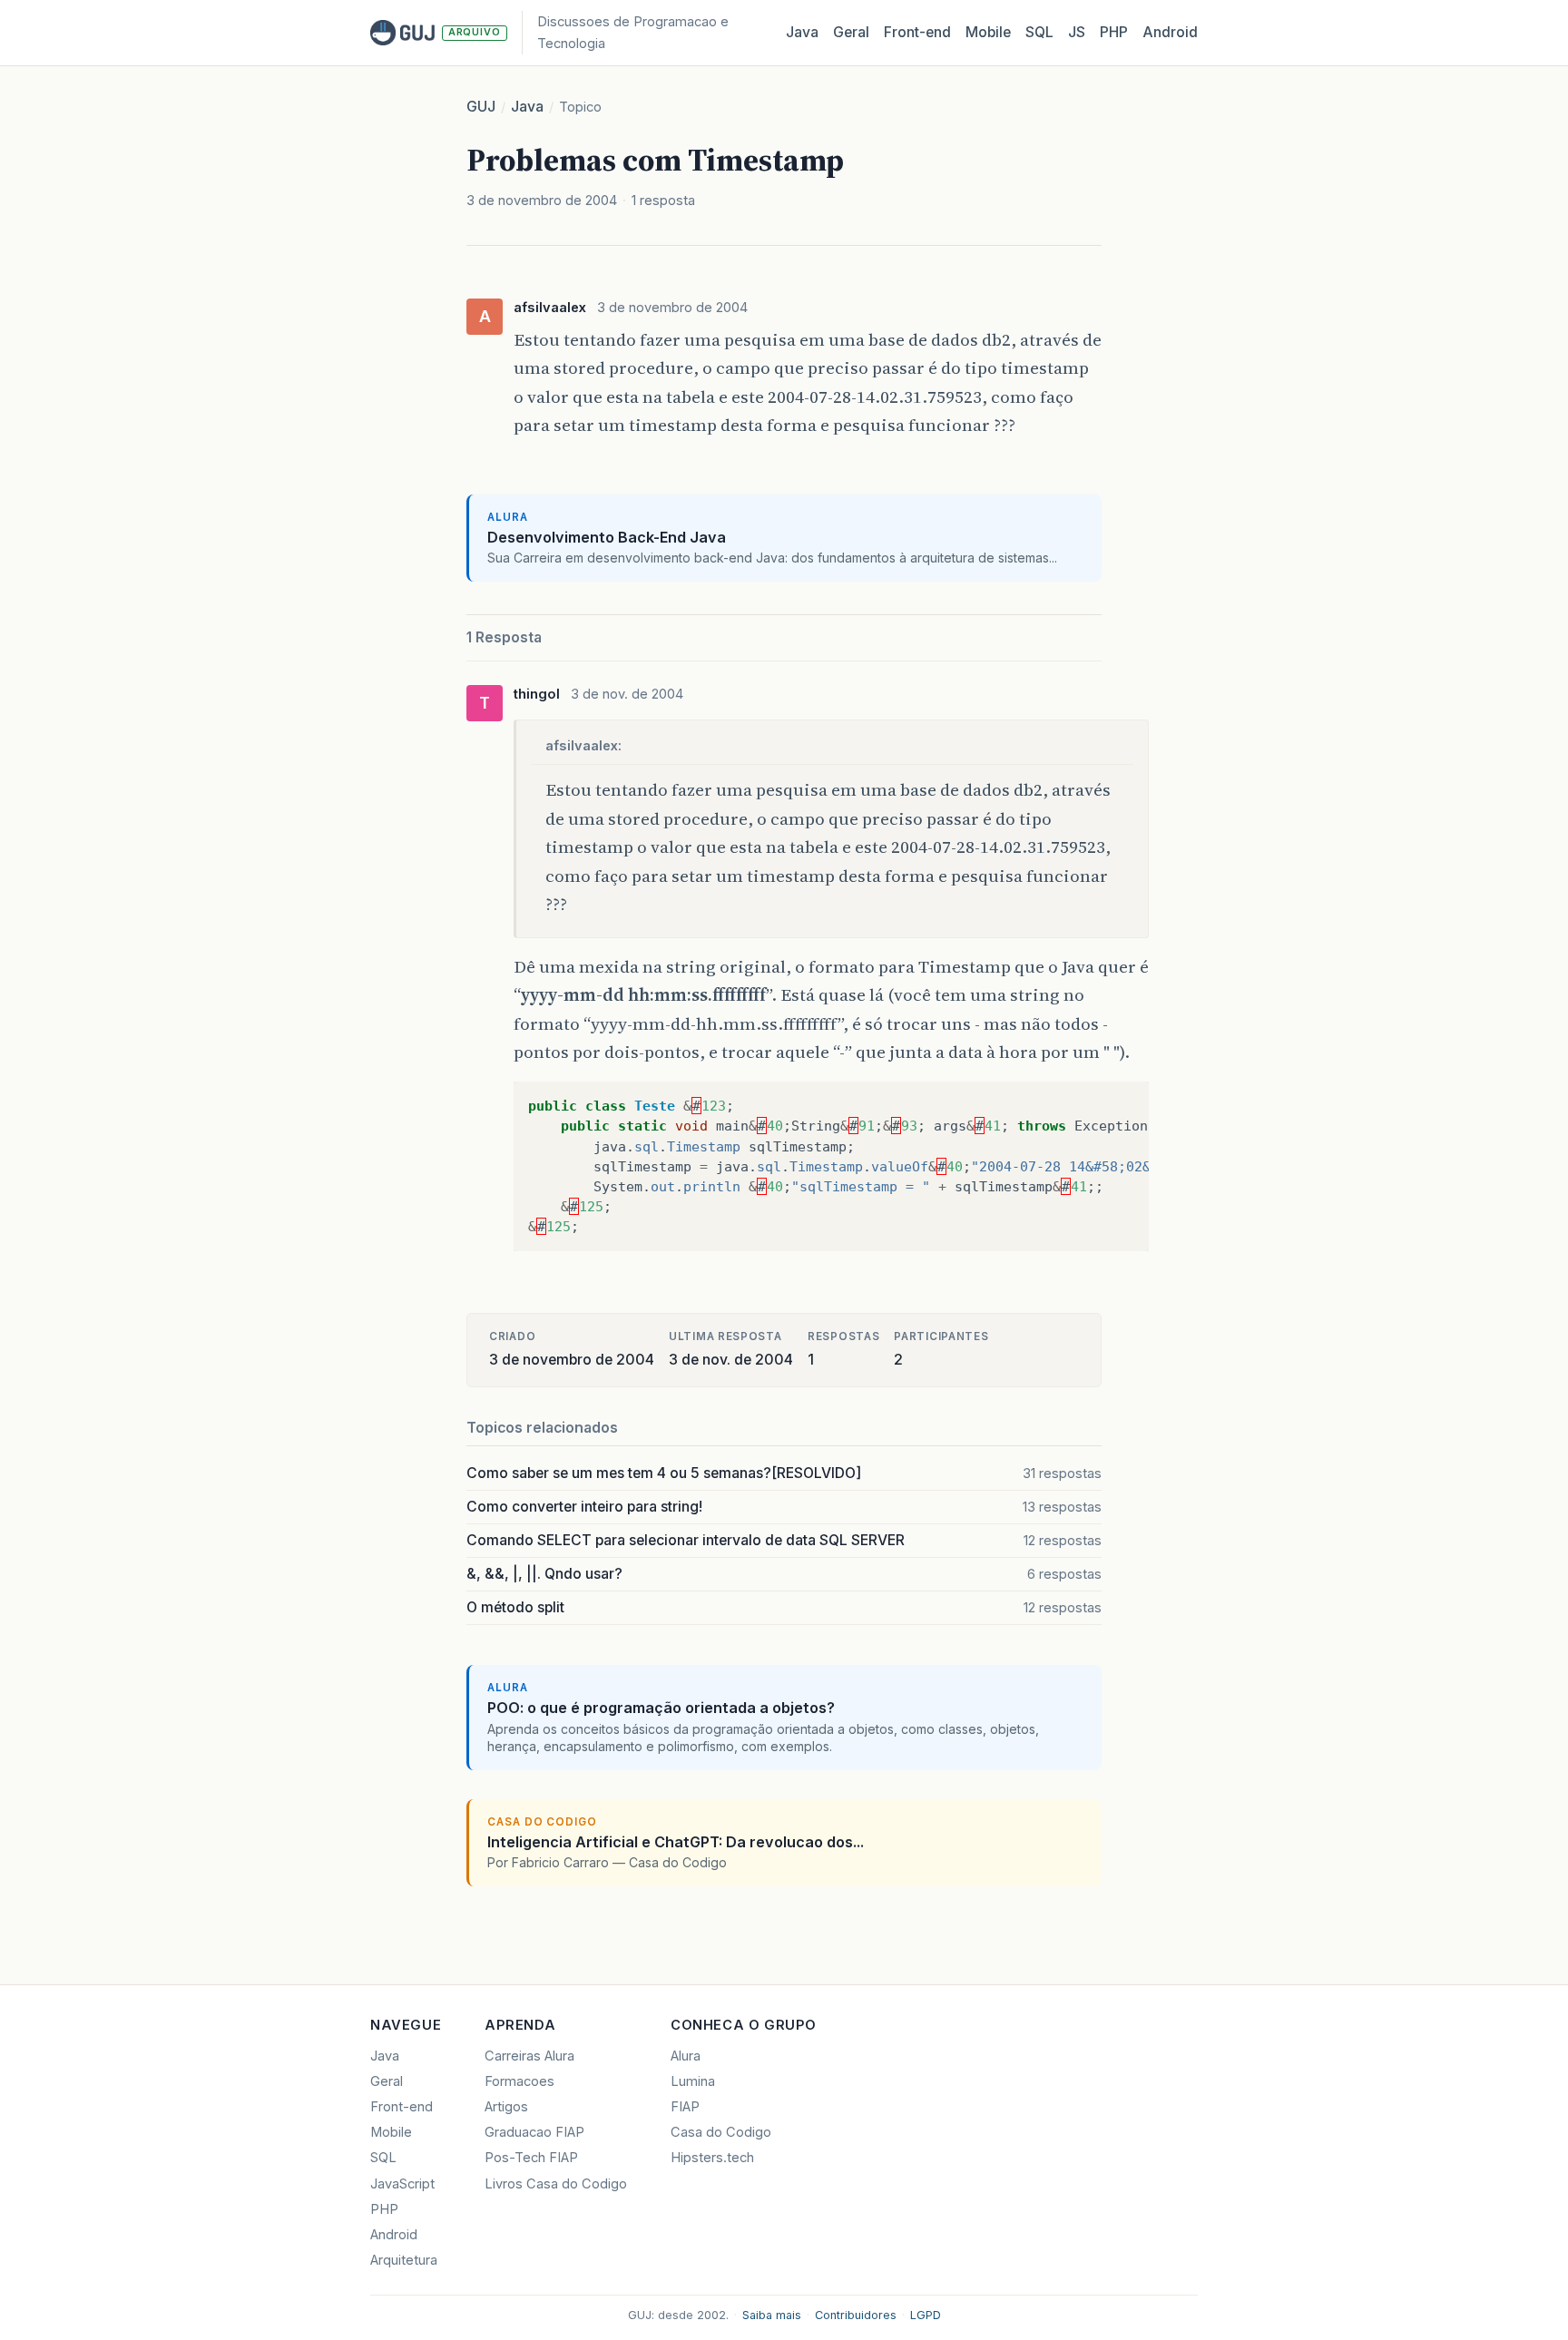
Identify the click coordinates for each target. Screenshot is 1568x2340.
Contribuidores (856, 2315)
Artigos (506, 2107)
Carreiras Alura (529, 2056)
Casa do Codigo (721, 2132)
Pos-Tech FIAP (531, 2158)
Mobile (988, 32)
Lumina (693, 2081)
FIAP (685, 2107)
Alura (686, 2056)
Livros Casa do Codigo (556, 2184)
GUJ (481, 107)
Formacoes (519, 2081)
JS (1077, 32)
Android (1170, 32)
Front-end (402, 2107)
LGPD (926, 2315)
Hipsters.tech (712, 2158)
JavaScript (402, 2184)
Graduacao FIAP (534, 2132)
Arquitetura (404, 2260)
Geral (851, 32)
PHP (1114, 32)
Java (802, 32)
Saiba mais (772, 2315)
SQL (1039, 32)
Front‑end (917, 32)
